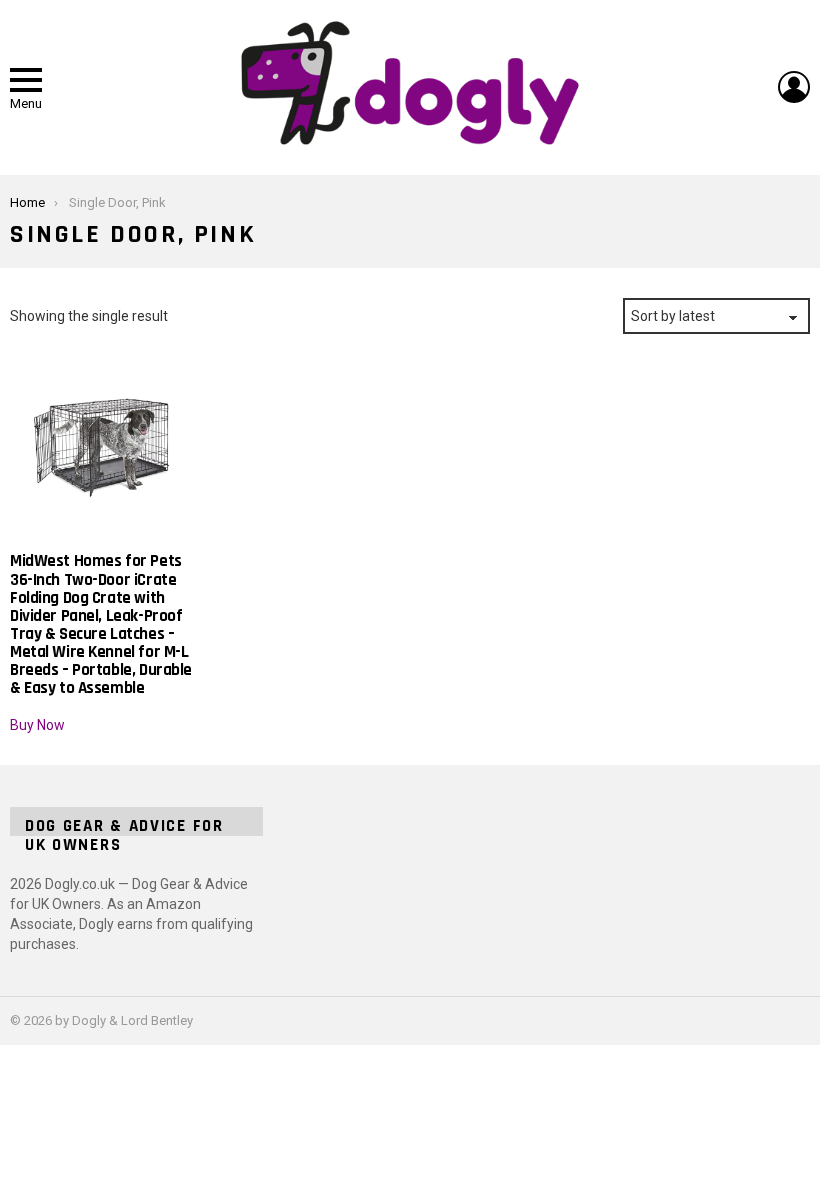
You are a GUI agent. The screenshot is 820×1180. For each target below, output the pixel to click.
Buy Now (37, 725)
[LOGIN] (794, 87)
